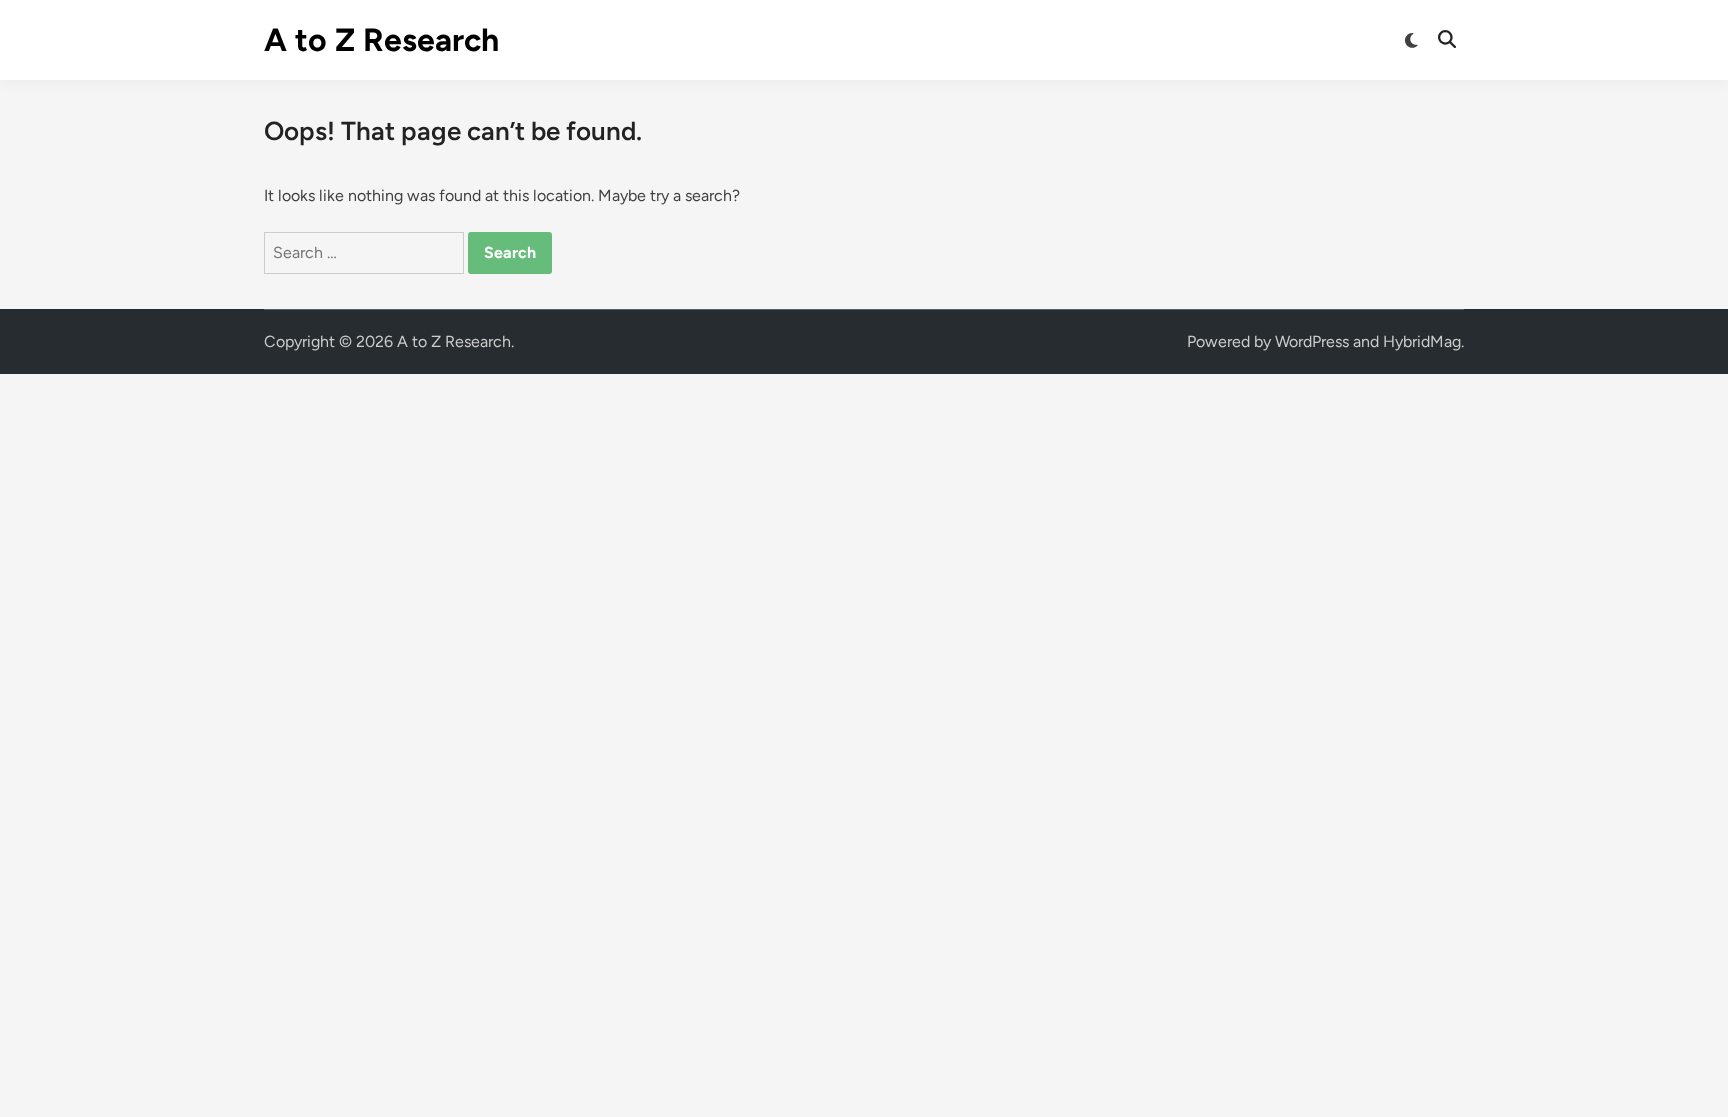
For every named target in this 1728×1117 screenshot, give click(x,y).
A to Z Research (381, 40)
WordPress (1312, 341)
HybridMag (1422, 341)
